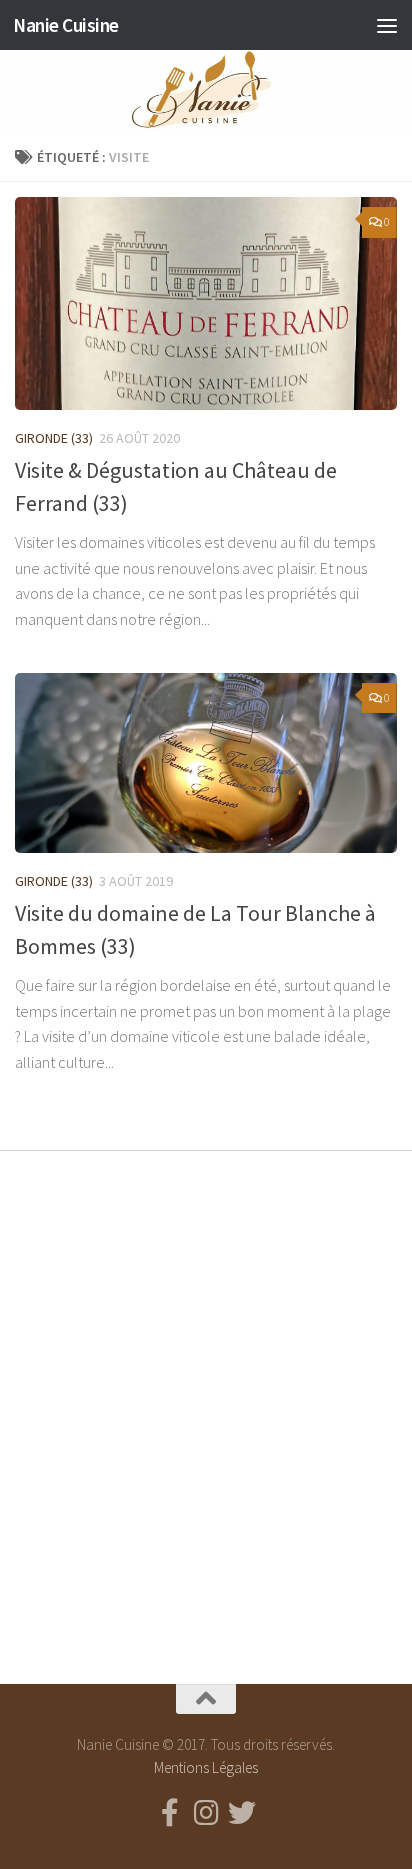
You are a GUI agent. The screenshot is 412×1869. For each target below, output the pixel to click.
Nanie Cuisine (66, 25)
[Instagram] (206, 1813)
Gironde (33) (54, 438)
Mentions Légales (206, 1767)
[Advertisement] (206, 1400)
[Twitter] (242, 1813)
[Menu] (387, 25)
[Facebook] (170, 1813)
